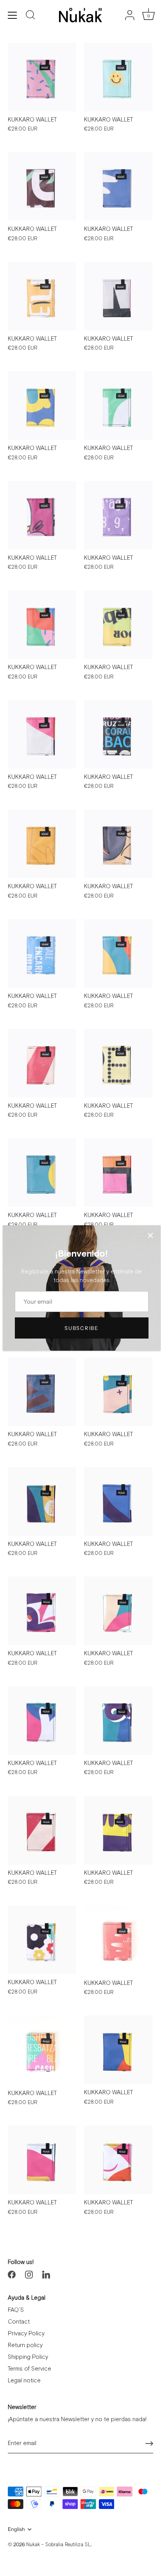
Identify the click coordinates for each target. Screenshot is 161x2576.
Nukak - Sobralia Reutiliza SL (58, 2545)
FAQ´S (16, 2310)
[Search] (30, 16)
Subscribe (81, 1328)
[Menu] (13, 15)
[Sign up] (149, 2444)
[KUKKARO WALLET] (42, 77)
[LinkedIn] (46, 2274)
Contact (19, 2322)
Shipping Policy (28, 2357)
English (16, 2529)
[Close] (150, 1235)
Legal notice (24, 2381)
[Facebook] (12, 2274)
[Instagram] (29, 2274)
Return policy (25, 2345)
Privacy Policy (26, 2334)
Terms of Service (30, 2369)
